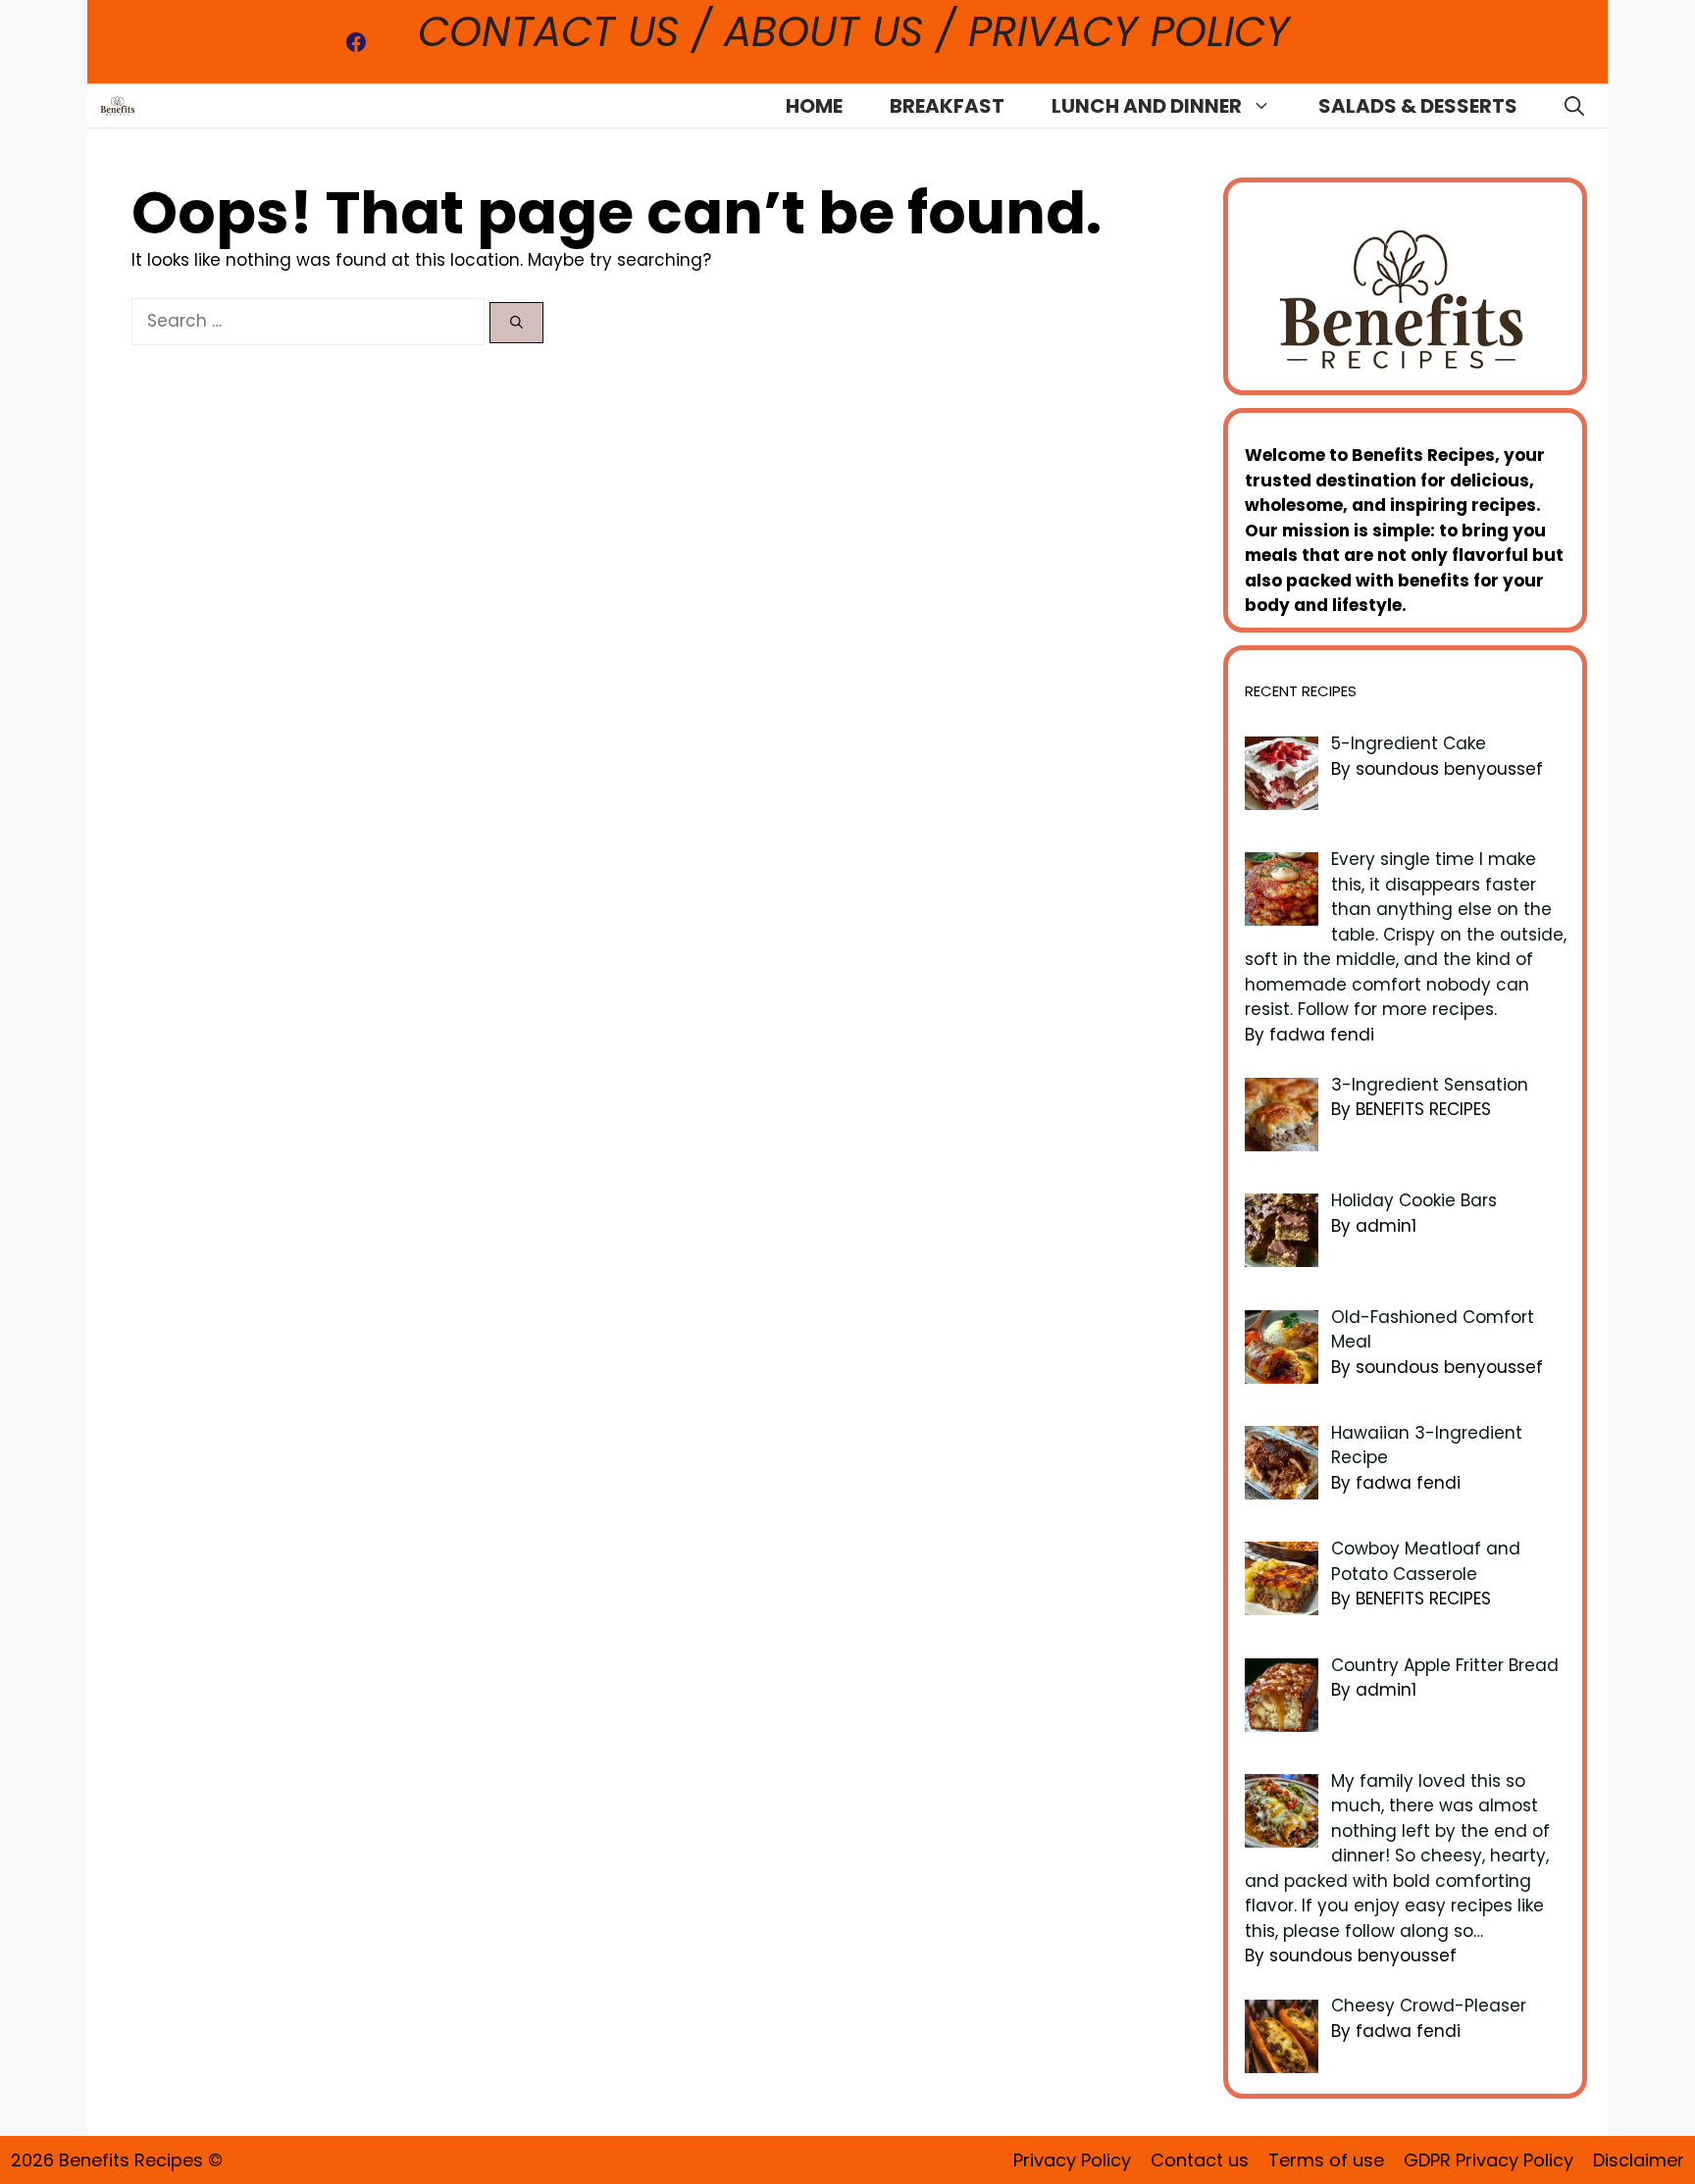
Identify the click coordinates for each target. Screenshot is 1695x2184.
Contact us (1200, 2160)
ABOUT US (823, 32)
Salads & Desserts (1418, 106)
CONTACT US (555, 32)
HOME (814, 106)
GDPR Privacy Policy (1489, 2160)
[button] (1574, 106)
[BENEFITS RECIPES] (118, 106)
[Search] (516, 323)
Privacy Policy (1072, 2160)
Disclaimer (1639, 2160)
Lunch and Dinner (1147, 106)
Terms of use (1326, 2160)
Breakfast (947, 106)
